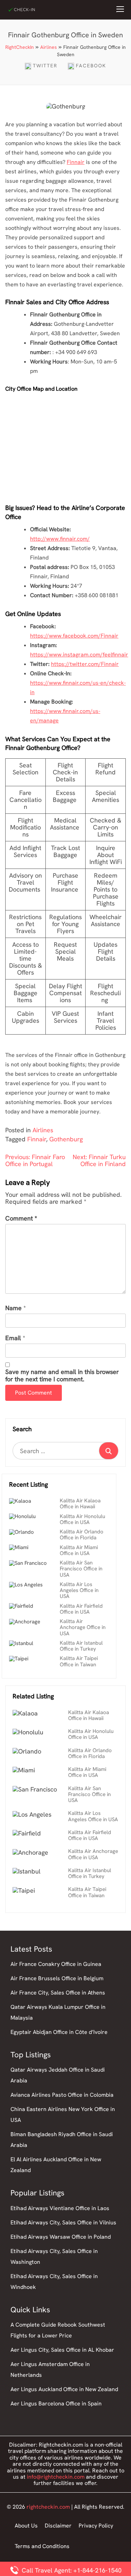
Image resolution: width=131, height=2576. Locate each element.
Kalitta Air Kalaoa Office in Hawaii (80, 1504)
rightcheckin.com (48, 2507)
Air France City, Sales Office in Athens (58, 1993)
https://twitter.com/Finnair (85, 664)
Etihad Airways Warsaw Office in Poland (61, 2237)
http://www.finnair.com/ (60, 539)
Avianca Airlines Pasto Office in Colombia (62, 2095)
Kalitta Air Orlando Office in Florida (82, 1535)
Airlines (49, 47)
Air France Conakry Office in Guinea (56, 1964)
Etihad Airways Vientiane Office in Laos (60, 2208)
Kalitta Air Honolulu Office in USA (82, 1519)
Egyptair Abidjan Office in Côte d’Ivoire (59, 2032)
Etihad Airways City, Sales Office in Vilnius (63, 2222)
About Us (26, 2526)
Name (13, 1308)
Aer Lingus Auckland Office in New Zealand (64, 2389)
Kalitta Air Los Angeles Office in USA (79, 1590)
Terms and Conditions (42, 2546)
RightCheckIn (20, 47)
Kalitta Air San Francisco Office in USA (81, 1569)
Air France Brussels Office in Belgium (57, 1978)
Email (13, 1338)
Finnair (76, 162)
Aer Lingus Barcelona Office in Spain (56, 2404)
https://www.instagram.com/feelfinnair (79, 655)
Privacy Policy (96, 2526)
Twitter (45, 66)
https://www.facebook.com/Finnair (74, 636)
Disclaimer (58, 2526)
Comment (21, 1219)
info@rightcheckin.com (56, 2477)
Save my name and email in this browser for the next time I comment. (62, 1376)
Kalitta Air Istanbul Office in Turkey (81, 1646)
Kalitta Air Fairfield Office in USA (81, 1609)
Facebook (91, 66)
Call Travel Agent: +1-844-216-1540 (71, 2570)
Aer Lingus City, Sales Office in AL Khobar (62, 2350)
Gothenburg (66, 1139)
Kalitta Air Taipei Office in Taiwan (79, 1661)
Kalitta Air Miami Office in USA (79, 1550)
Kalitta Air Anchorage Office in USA (83, 1627)
